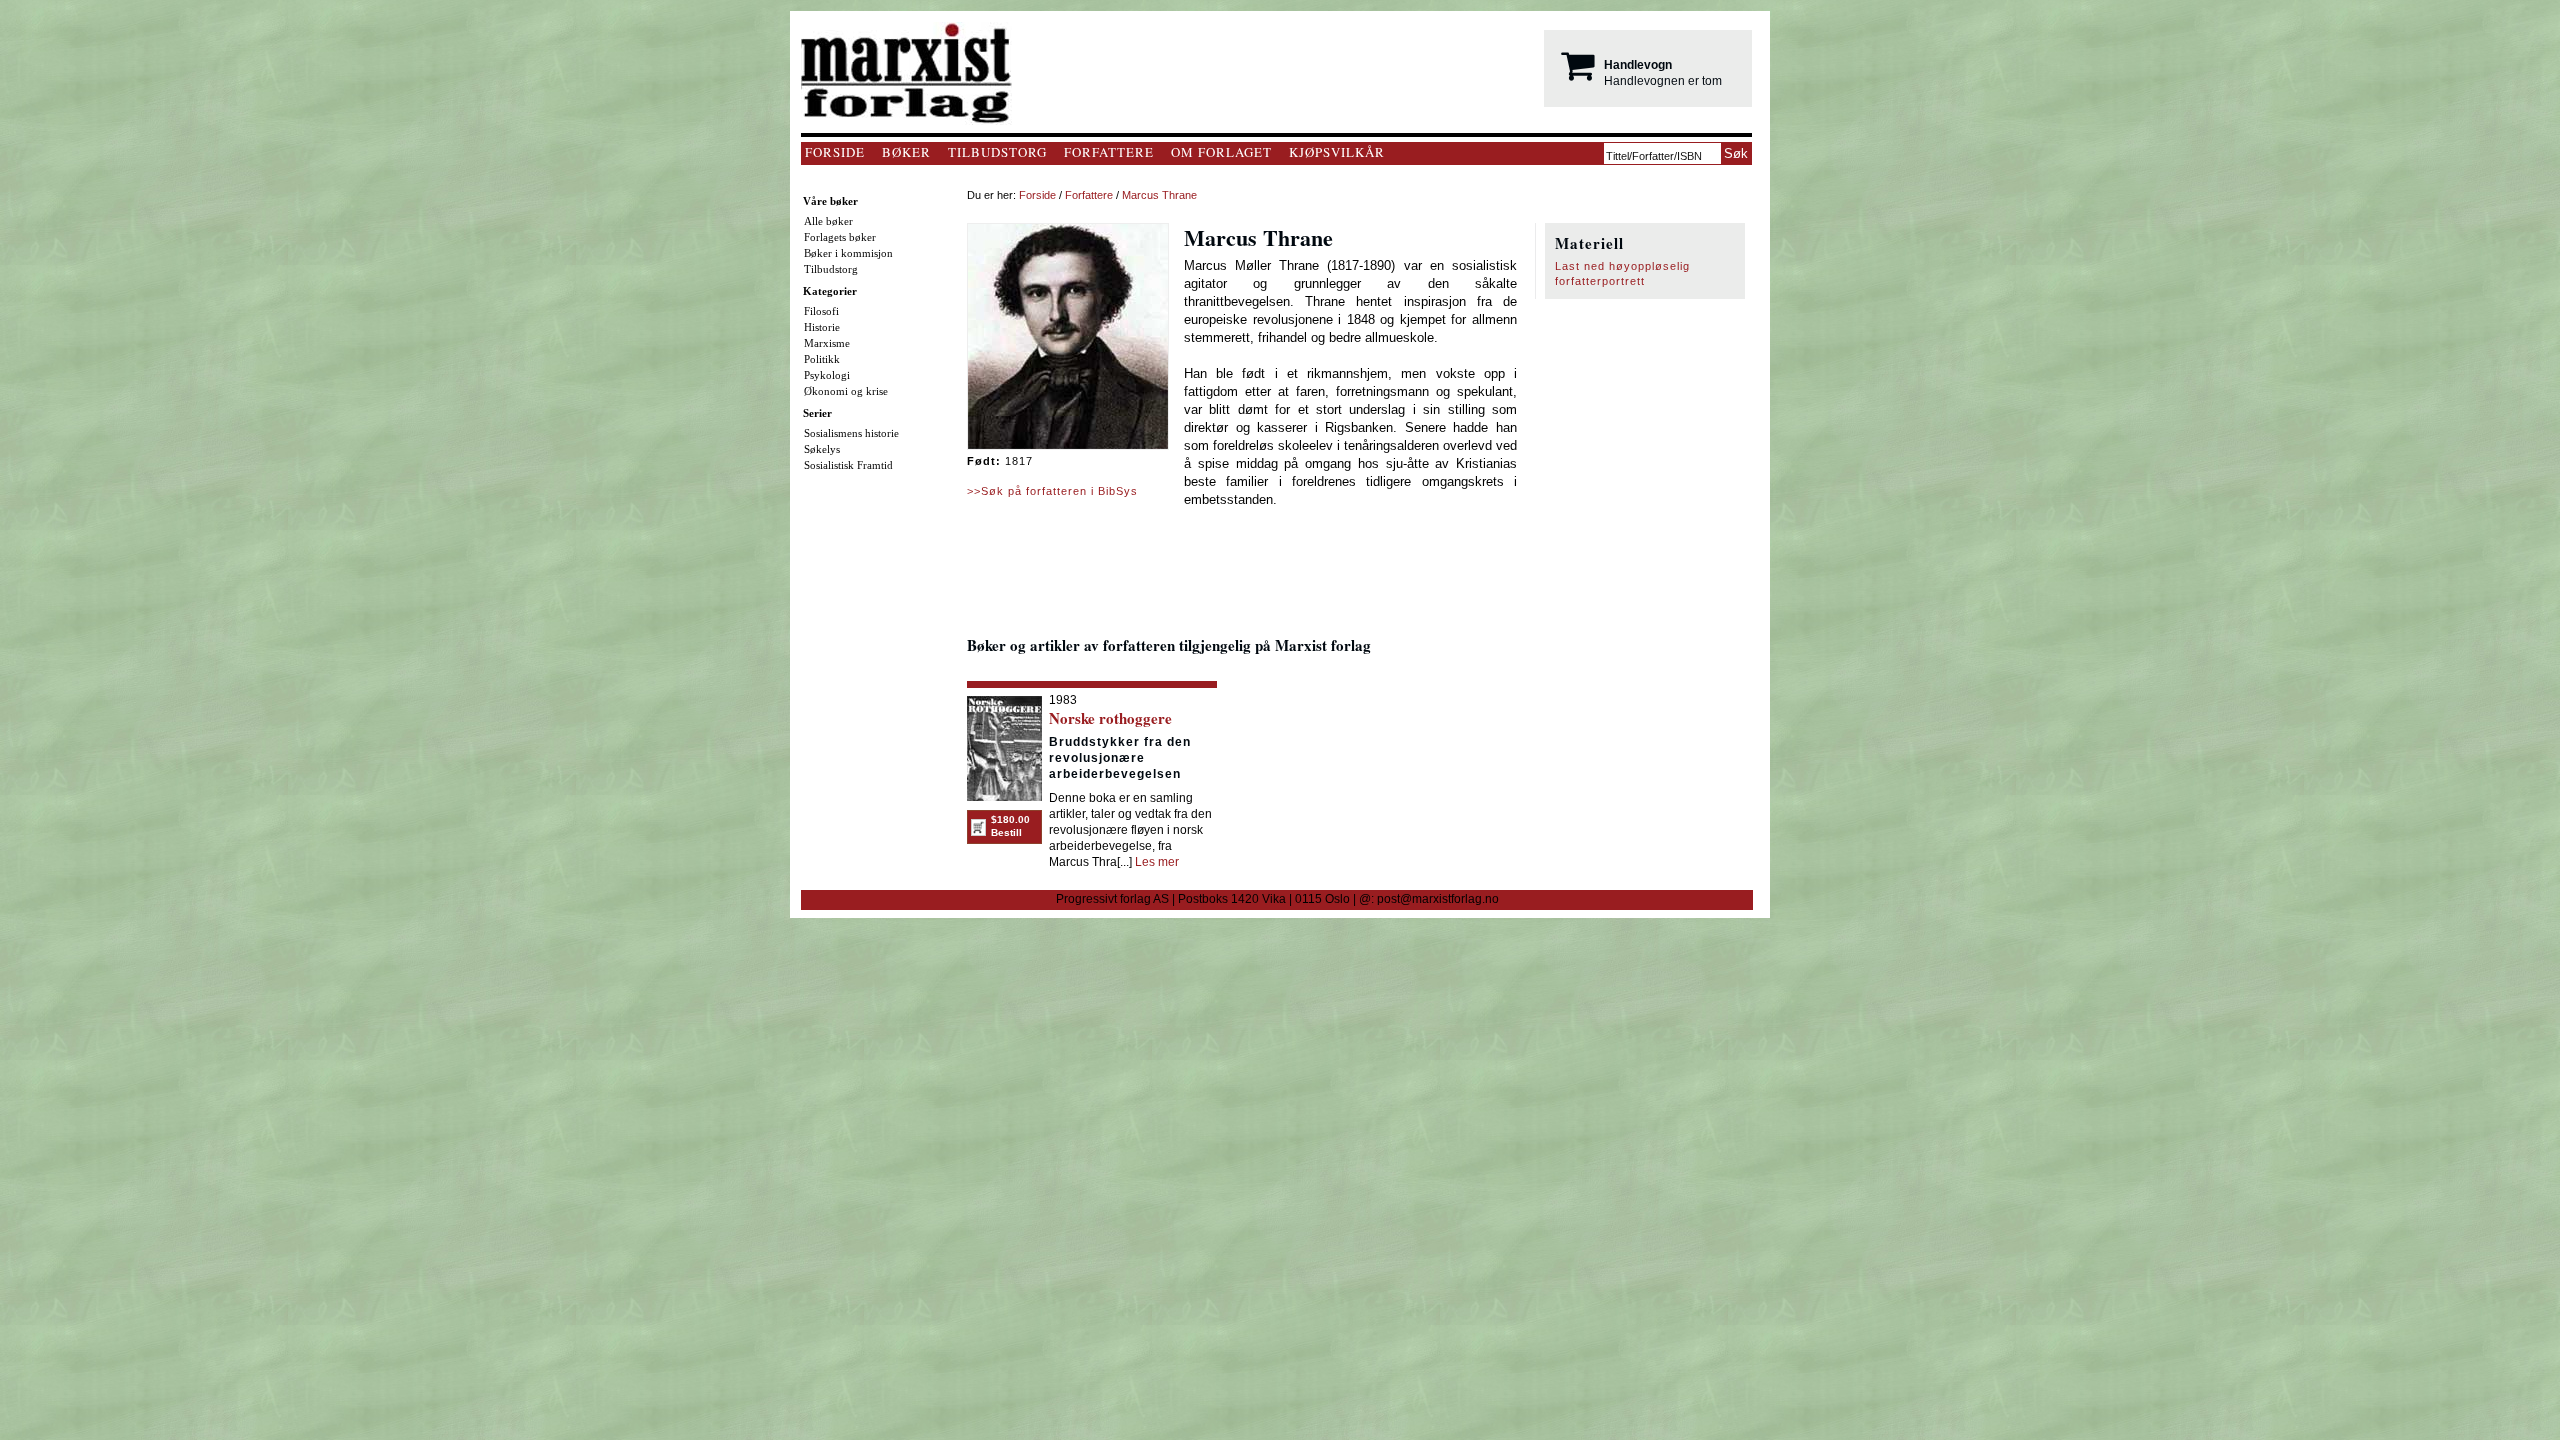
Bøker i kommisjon (848, 253)
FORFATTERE (1109, 152)
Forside (1037, 195)
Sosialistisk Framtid (848, 465)
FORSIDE (835, 152)
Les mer (1157, 862)
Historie (822, 327)
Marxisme (827, 343)
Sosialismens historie (851, 433)
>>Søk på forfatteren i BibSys (1052, 491)
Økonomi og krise (846, 391)
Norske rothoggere (1110, 718)
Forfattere (1089, 195)
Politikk (822, 359)
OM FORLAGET (1221, 152)
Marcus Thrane (1159, 195)
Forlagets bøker (840, 237)
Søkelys (822, 449)
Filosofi (821, 311)
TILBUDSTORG (997, 152)
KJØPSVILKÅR (1337, 152)
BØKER (906, 152)
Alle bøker (828, 221)
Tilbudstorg (831, 269)
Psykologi (827, 375)
